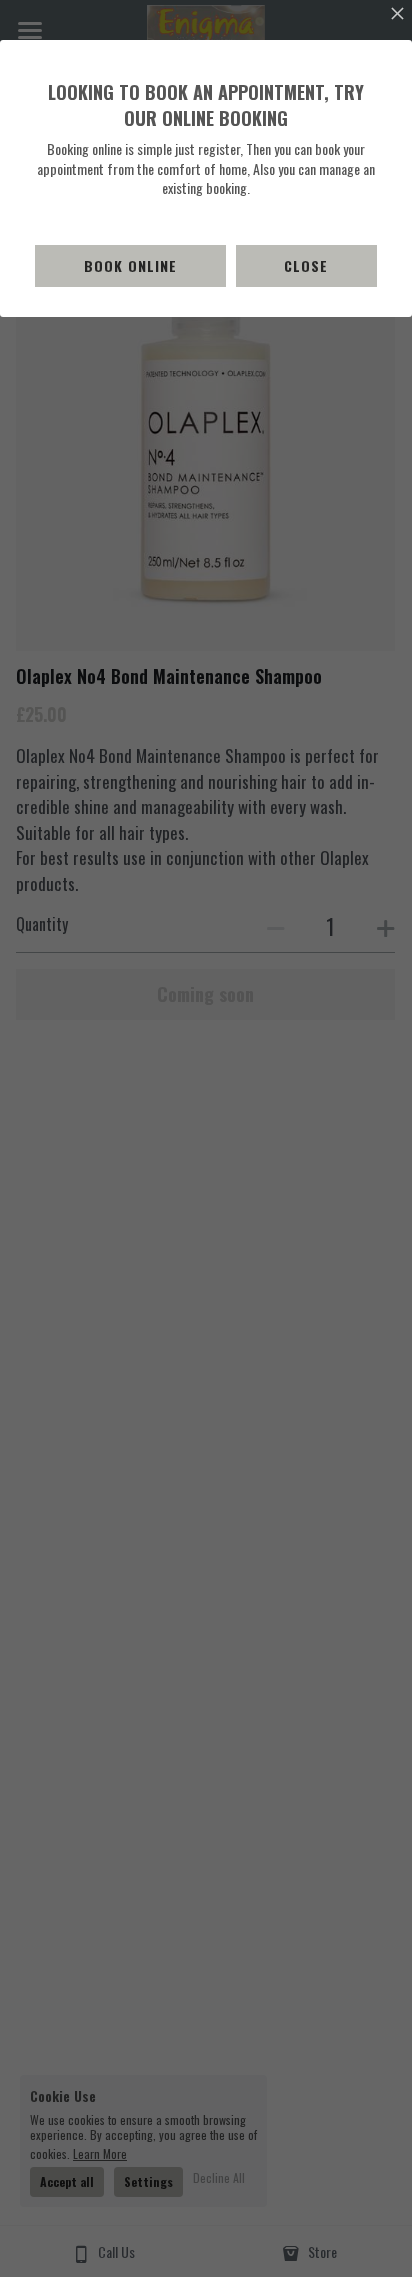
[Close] (397, 15)
